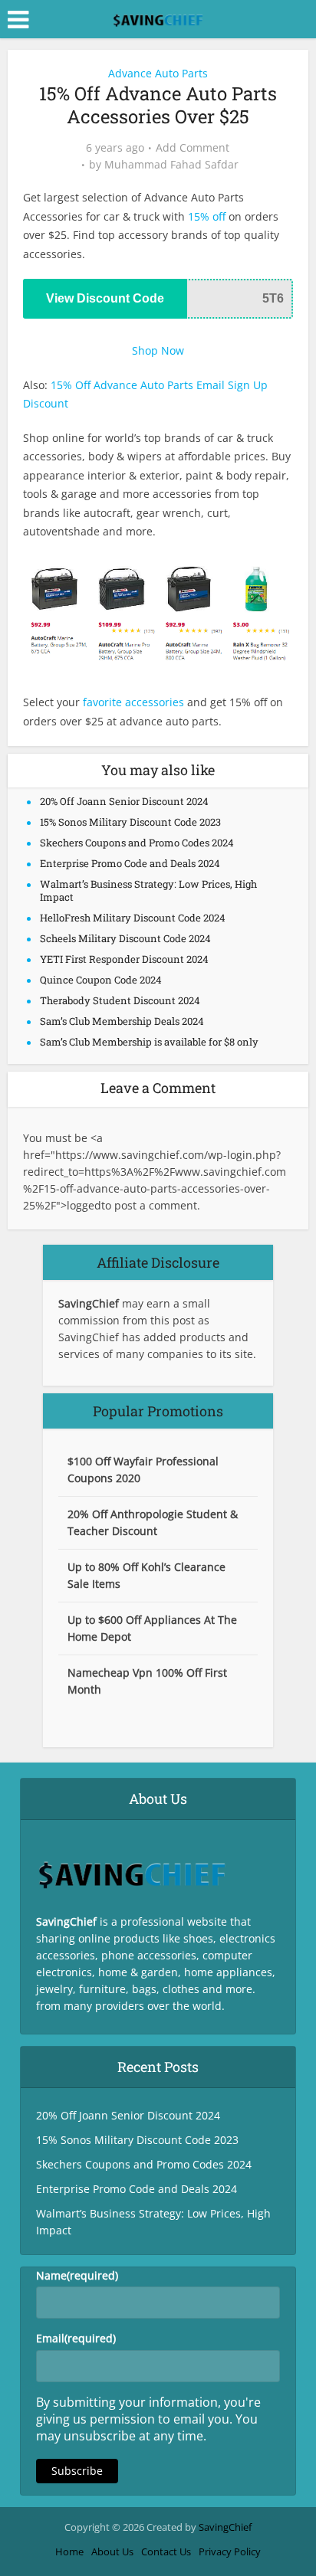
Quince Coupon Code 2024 (101, 980)
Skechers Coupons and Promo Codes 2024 (137, 843)
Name (77, 2275)
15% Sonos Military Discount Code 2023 (130, 822)
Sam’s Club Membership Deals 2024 (122, 1021)
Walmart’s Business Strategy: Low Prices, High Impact (148, 890)
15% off (207, 216)
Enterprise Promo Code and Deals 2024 (130, 863)
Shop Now (158, 350)
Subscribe (77, 2471)
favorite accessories (133, 702)
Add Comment (193, 148)
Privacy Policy (230, 2551)
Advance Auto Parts (158, 73)
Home (69, 2551)
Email (76, 2338)
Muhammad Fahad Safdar (171, 165)
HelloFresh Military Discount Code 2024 (133, 918)
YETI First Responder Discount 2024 (124, 959)
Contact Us (166, 2551)
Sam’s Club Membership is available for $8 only (149, 1042)
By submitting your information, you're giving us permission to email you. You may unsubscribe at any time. (148, 2419)
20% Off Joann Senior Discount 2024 (124, 801)
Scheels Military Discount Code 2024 (125, 938)
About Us (112, 2551)
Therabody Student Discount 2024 (120, 1000)
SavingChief (225, 2527)
